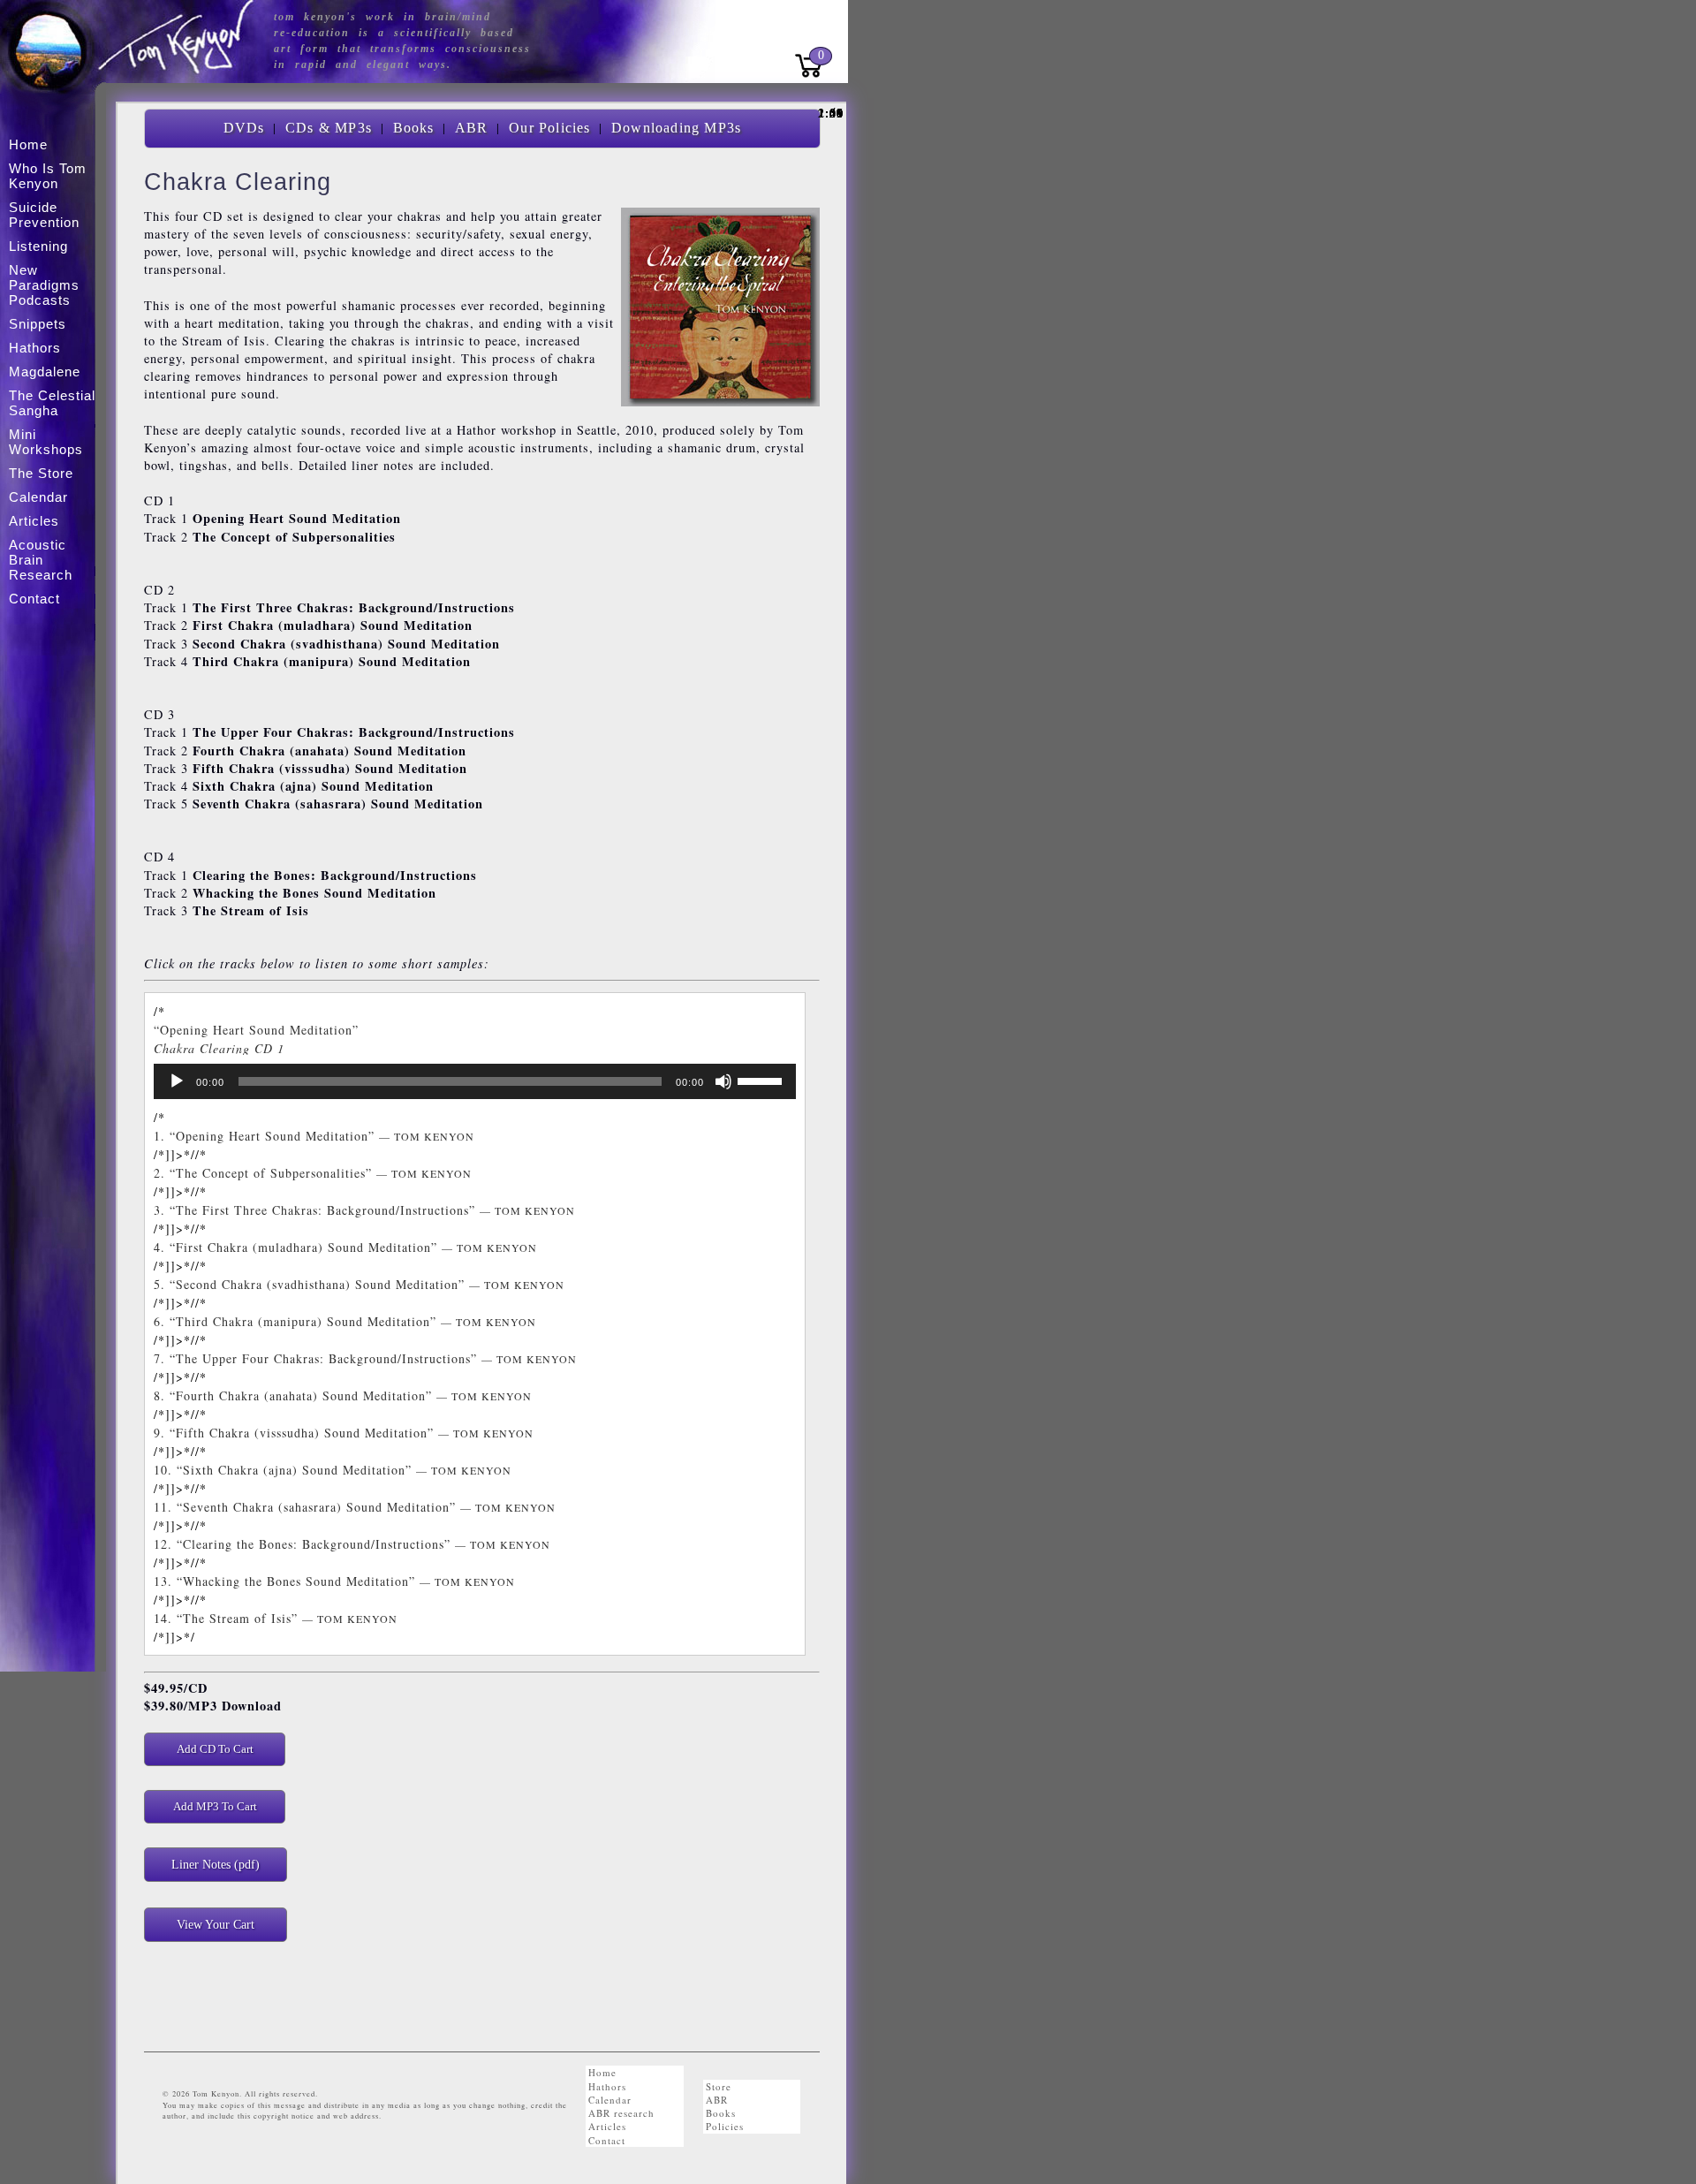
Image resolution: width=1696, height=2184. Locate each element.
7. (365, 1358)
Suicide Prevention (44, 215)
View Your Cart (216, 1924)
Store (719, 2086)
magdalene (45, 372)
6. (345, 1321)
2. (313, 1173)
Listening (38, 246)
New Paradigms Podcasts (44, 285)
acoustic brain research (41, 560)
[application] (475, 1081)
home (28, 144)
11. (355, 1507)
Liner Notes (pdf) (216, 1864)
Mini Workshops (46, 442)
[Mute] (723, 1081)
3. (364, 1210)
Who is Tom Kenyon (48, 176)
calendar (38, 497)
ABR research (621, 2113)
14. (276, 1618)
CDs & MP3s (329, 128)
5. (359, 1284)
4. (345, 1247)
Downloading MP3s (676, 128)
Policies (725, 2126)
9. (344, 1433)
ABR (472, 128)
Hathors (607, 2086)
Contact (607, 2140)
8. (343, 1395)
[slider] (762, 1080)
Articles (607, 2126)
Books (414, 128)
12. (352, 1544)
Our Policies (549, 128)
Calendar (610, 2100)
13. (334, 1581)
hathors (35, 348)
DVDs (244, 128)
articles (34, 521)
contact (34, 599)
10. (333, 1470)
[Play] (177, 1081)
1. (314, 1136)
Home (602, 2072)
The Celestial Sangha (52, 403)
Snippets (38, 324)
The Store (41, 473)
